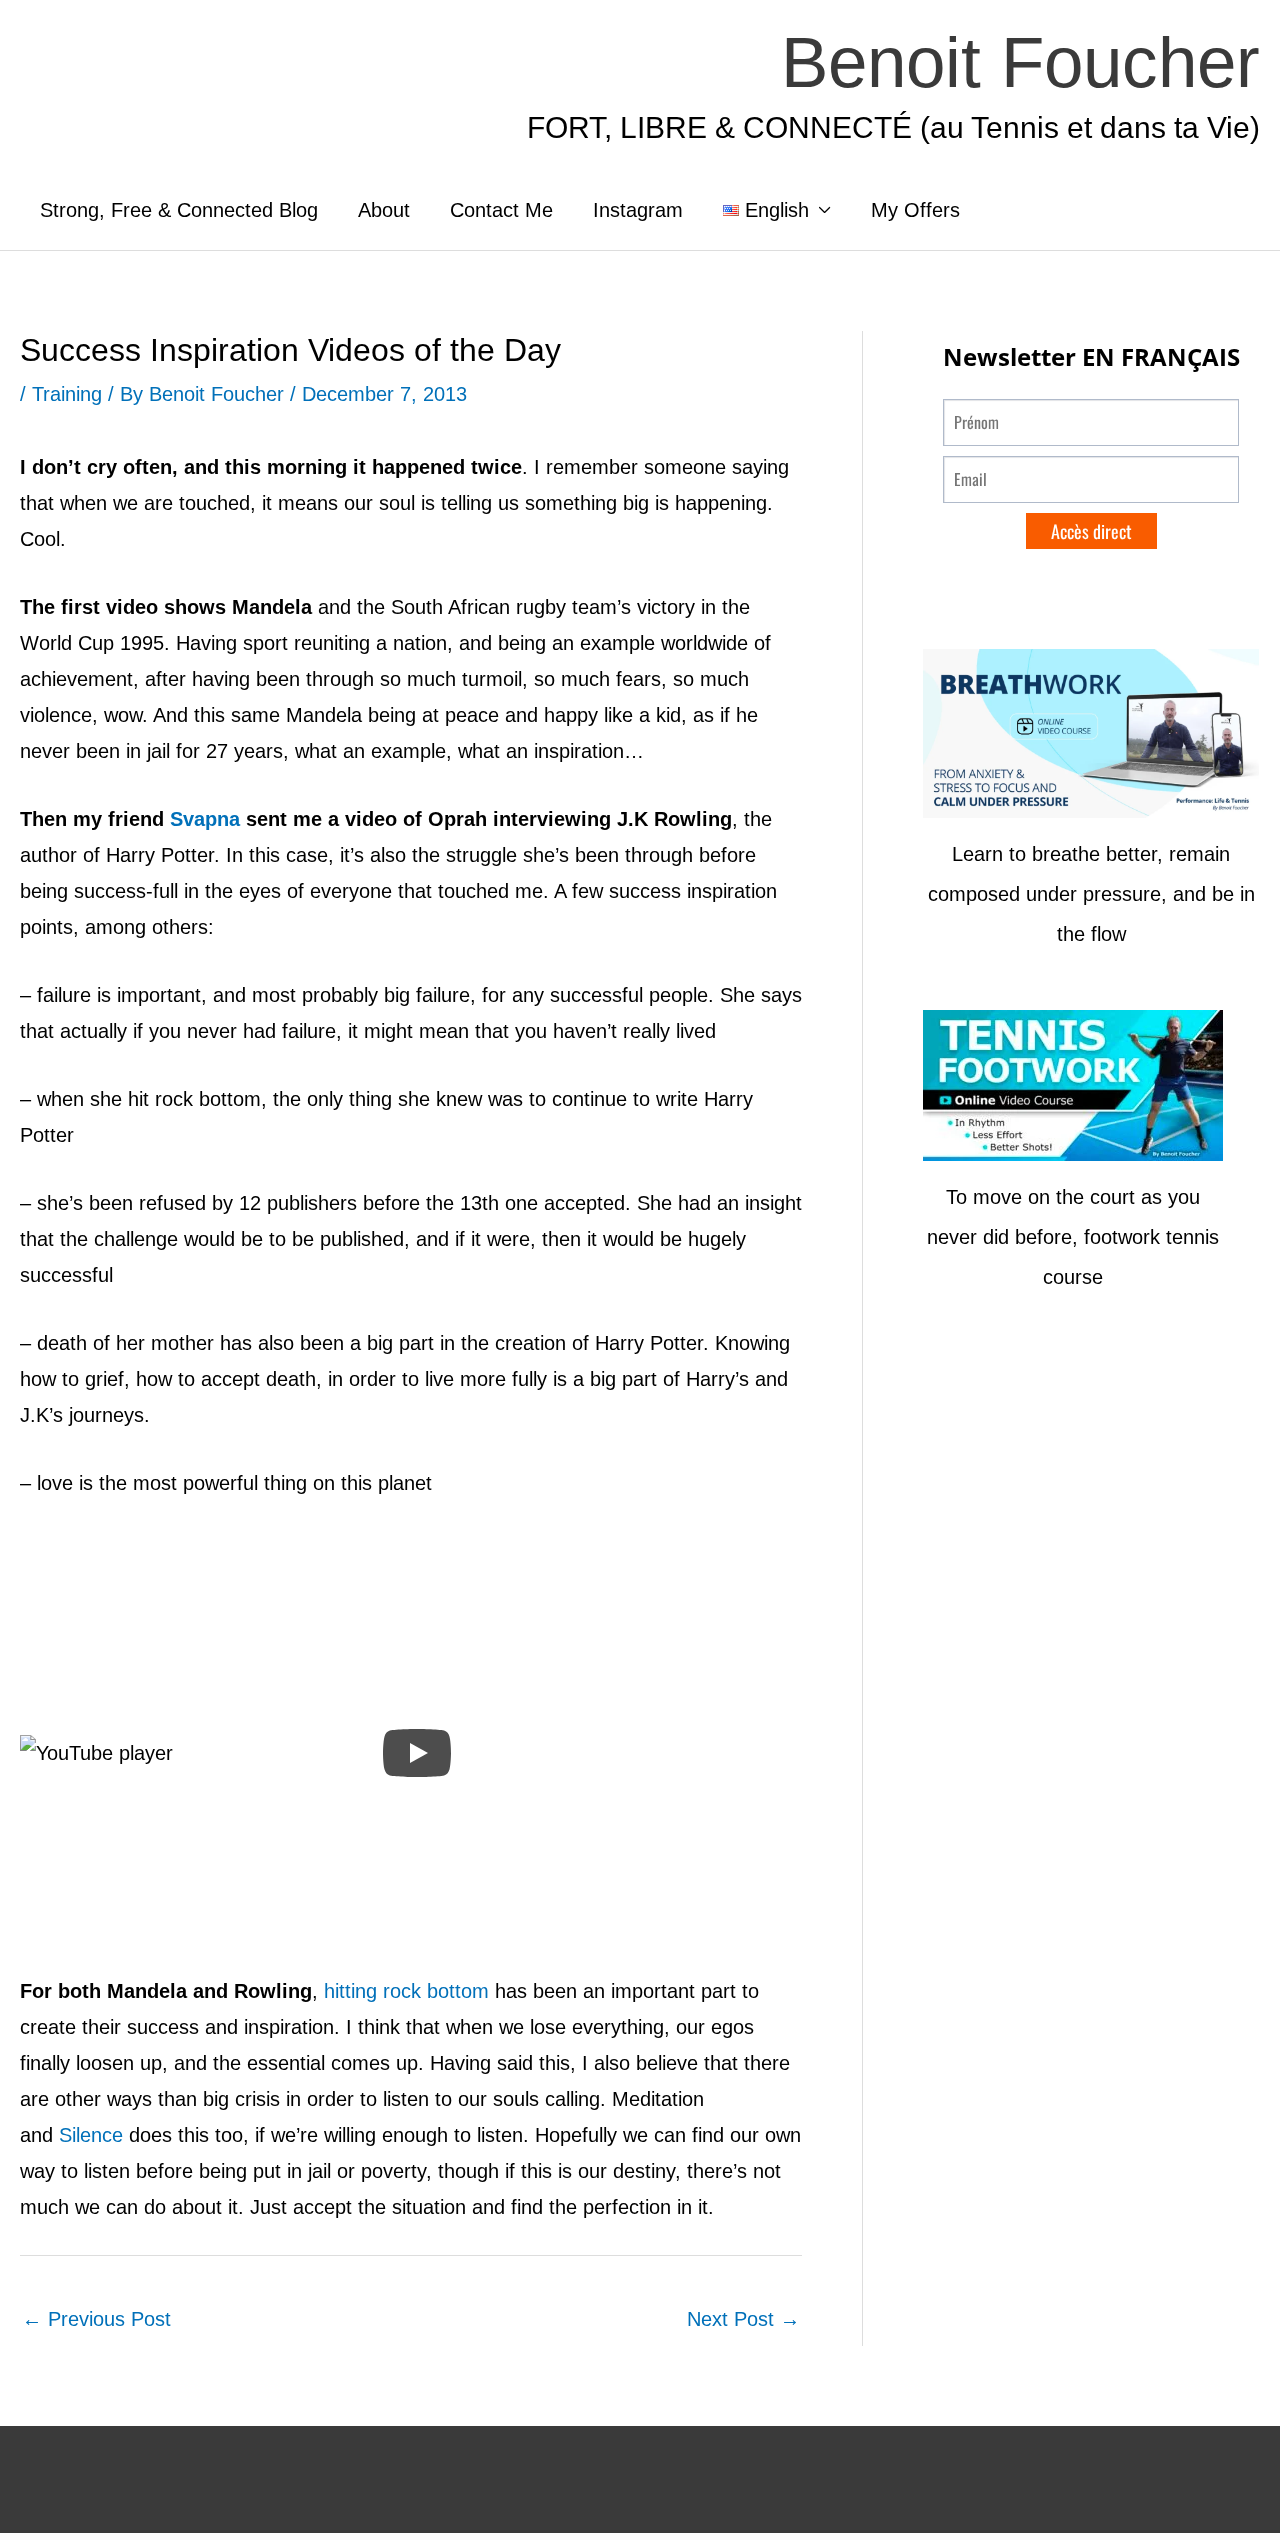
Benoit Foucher (1020, 62)
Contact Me (501, 210)
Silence (91, 2135)
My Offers (915, 210)
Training (67, 394)
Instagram (638, 210)
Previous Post (96, 2319)
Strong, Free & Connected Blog (179, 210)
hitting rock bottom (406, 1991)
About (384, 210)
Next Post (743, 2319)
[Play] (417, 1753)
